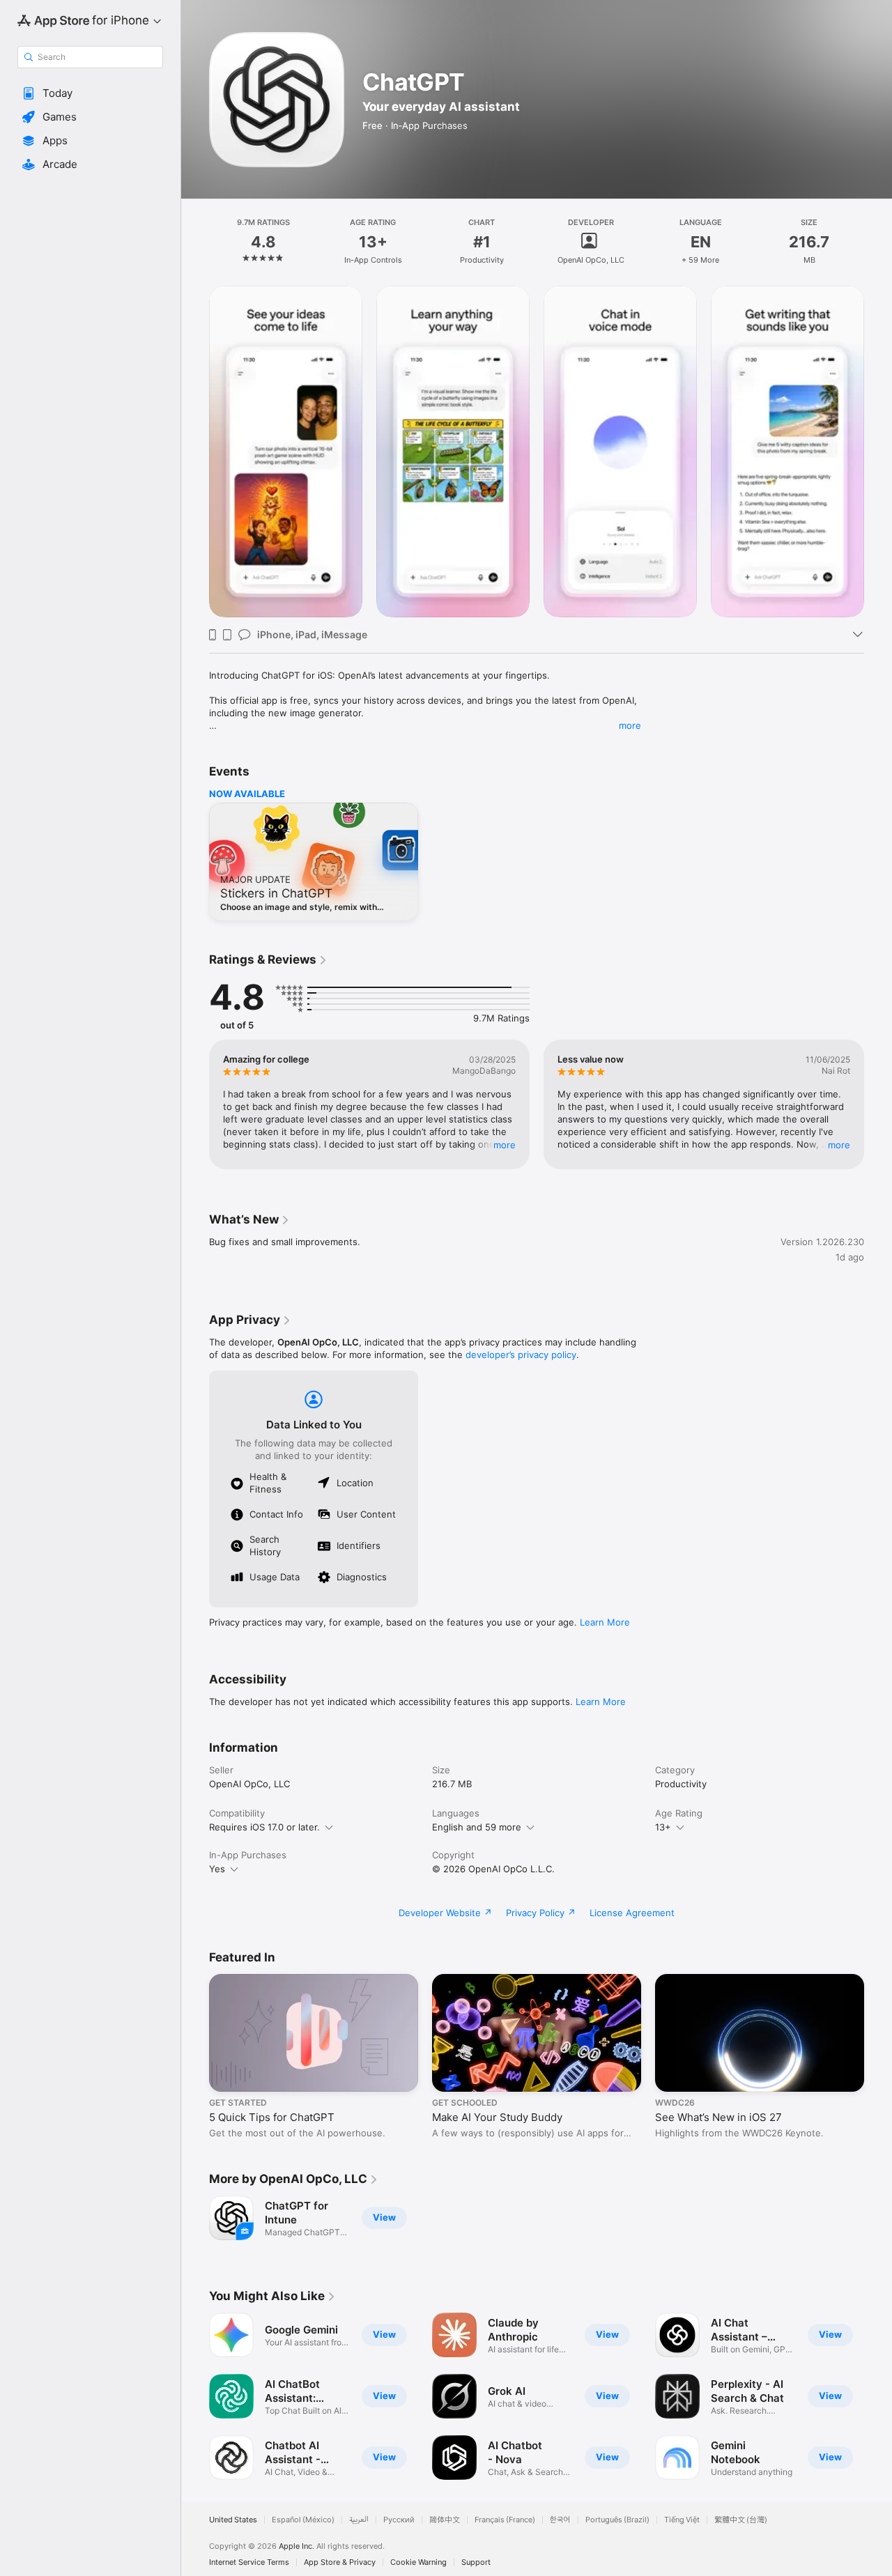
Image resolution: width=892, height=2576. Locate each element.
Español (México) (303, 2520)
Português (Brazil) (617, 2520)
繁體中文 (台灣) (741, 2520)
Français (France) (505, 2520)
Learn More (605, 1622)
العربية (359, 2520)
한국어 (560, 2520)
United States (233, 2520)
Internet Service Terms (249, 2562)
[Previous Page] (195, 452)
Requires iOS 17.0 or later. (264, 1827)
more (630, 725)
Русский (399, 2520)
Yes (217, 1869)
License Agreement (632, 1913)
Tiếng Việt (682, 2520)
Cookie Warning (418, 2562)
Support (476, 2562)
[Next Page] (878, 452)
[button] (90, 93)
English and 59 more (477, 1827)
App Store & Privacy (340, 2562)
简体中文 (445, 2520)
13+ (663, 1827)
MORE (505, 1145)
